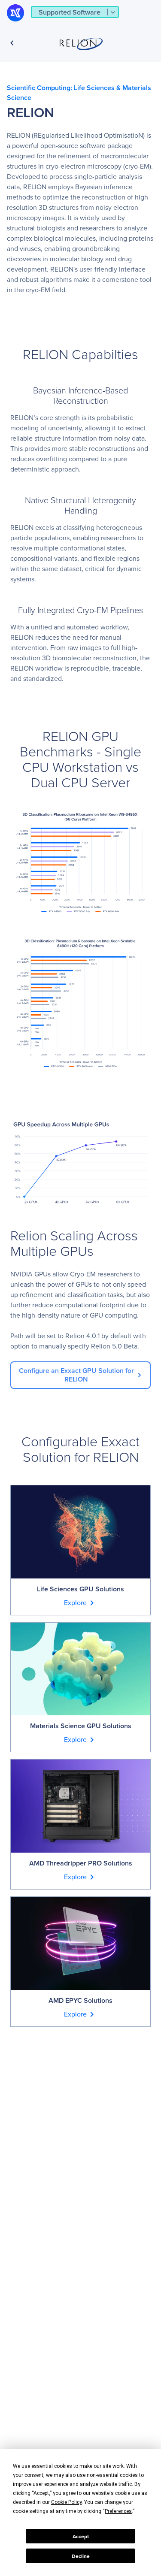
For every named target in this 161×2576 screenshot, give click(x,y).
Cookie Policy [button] (66, 2502)
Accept (81, 2536)
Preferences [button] (118, 2511)
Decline (81, 2556)
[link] (80, 1375)
